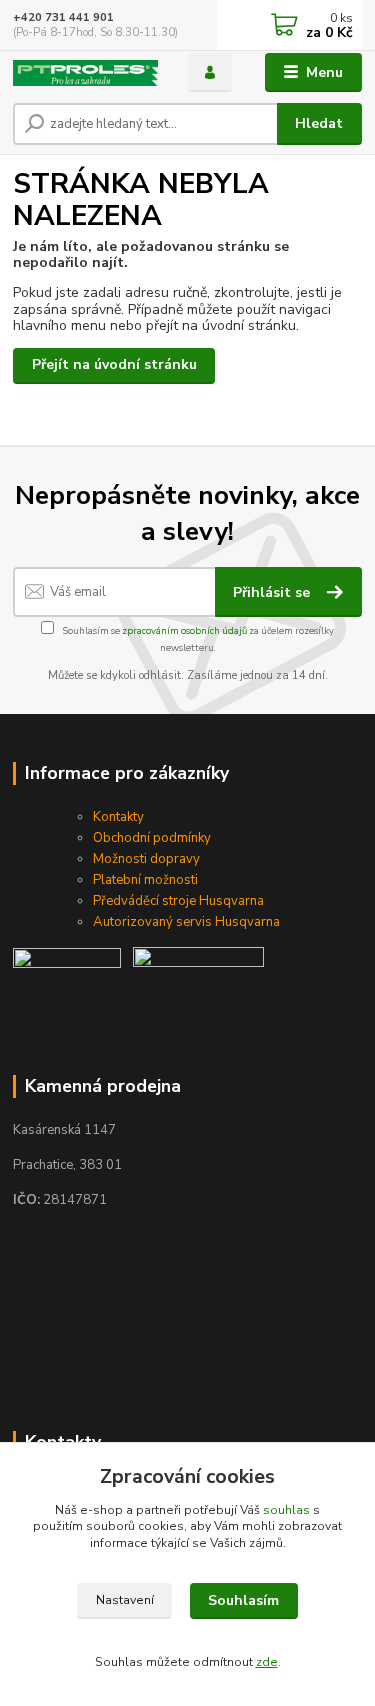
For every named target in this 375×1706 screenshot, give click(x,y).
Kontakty (118, 817)
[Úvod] (85, 73)
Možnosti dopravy (146, 859)
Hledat (319, 123)
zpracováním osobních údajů (184, 630)
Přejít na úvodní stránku (114, 364)
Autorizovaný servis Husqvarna (186, 922)
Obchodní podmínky (152, 838)
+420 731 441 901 (63, 17)
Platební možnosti (145, 880)
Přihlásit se (273, 592)
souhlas (286, 1510)
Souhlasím (243, 1600)
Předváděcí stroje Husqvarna (178, 901)
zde (267, 1662)
